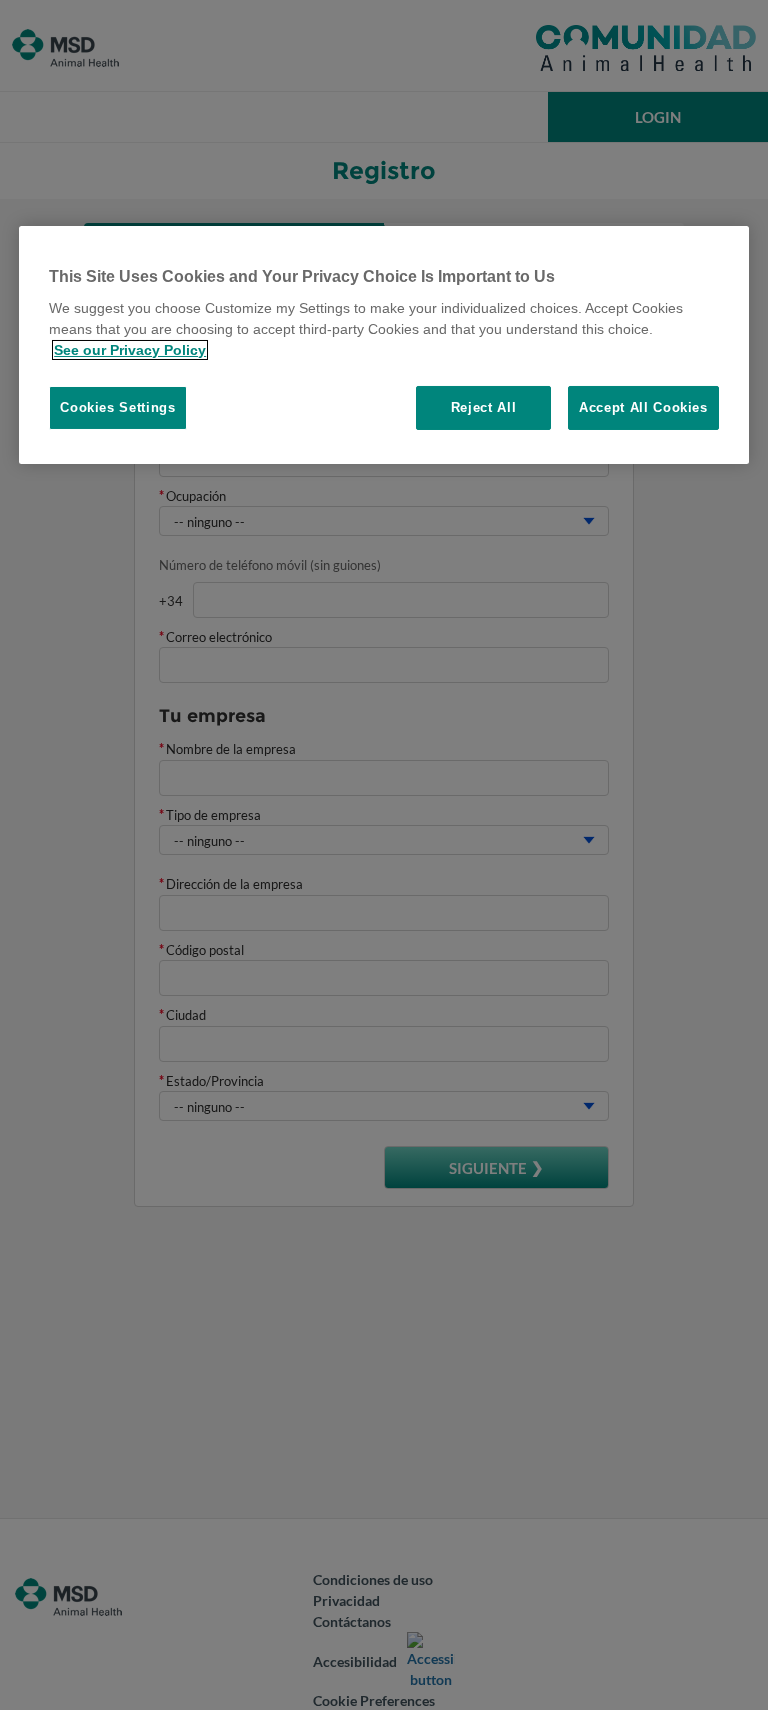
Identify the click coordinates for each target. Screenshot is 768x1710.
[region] (384, 344)
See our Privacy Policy (130, 350)
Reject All (484, 407)
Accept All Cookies (643, 407)
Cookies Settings (117, 407)
